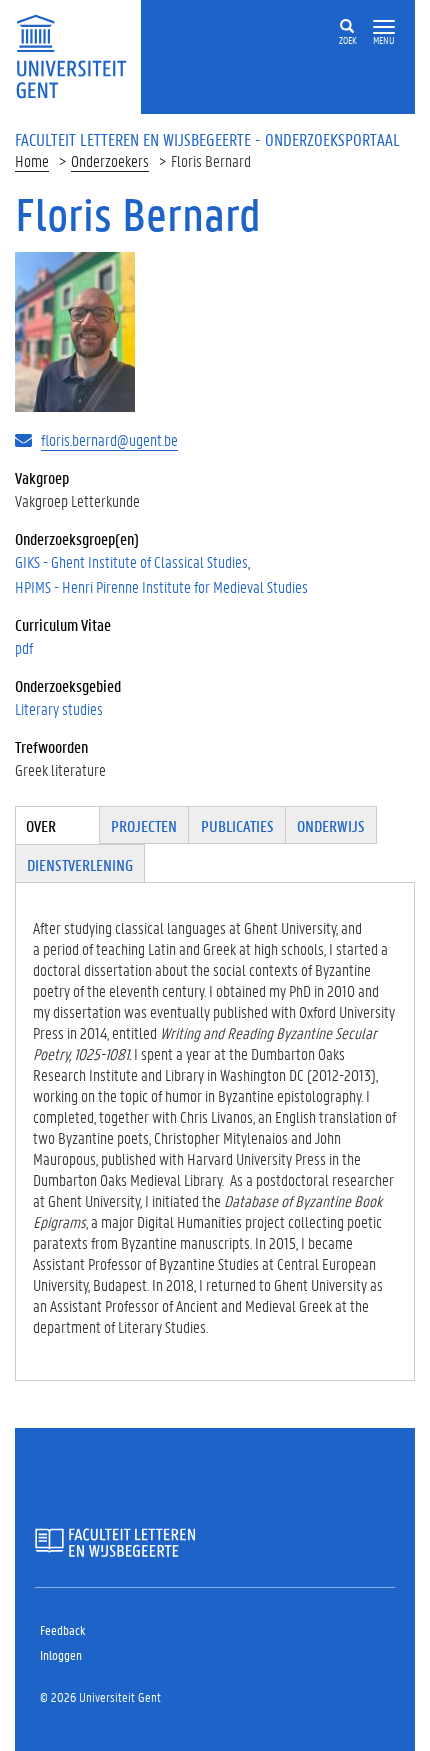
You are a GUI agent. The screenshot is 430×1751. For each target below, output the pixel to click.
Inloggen (61, 1654)
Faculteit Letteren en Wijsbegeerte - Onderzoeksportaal (207, 139)
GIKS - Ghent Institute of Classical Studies (131, 561)
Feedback (62, 1629)
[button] (384, 27)
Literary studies (59, 708)
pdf (24, 647)
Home (32, 160)
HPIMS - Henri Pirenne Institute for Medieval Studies (161, 586)
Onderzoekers (110, 160)
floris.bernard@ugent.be (109, 439)
